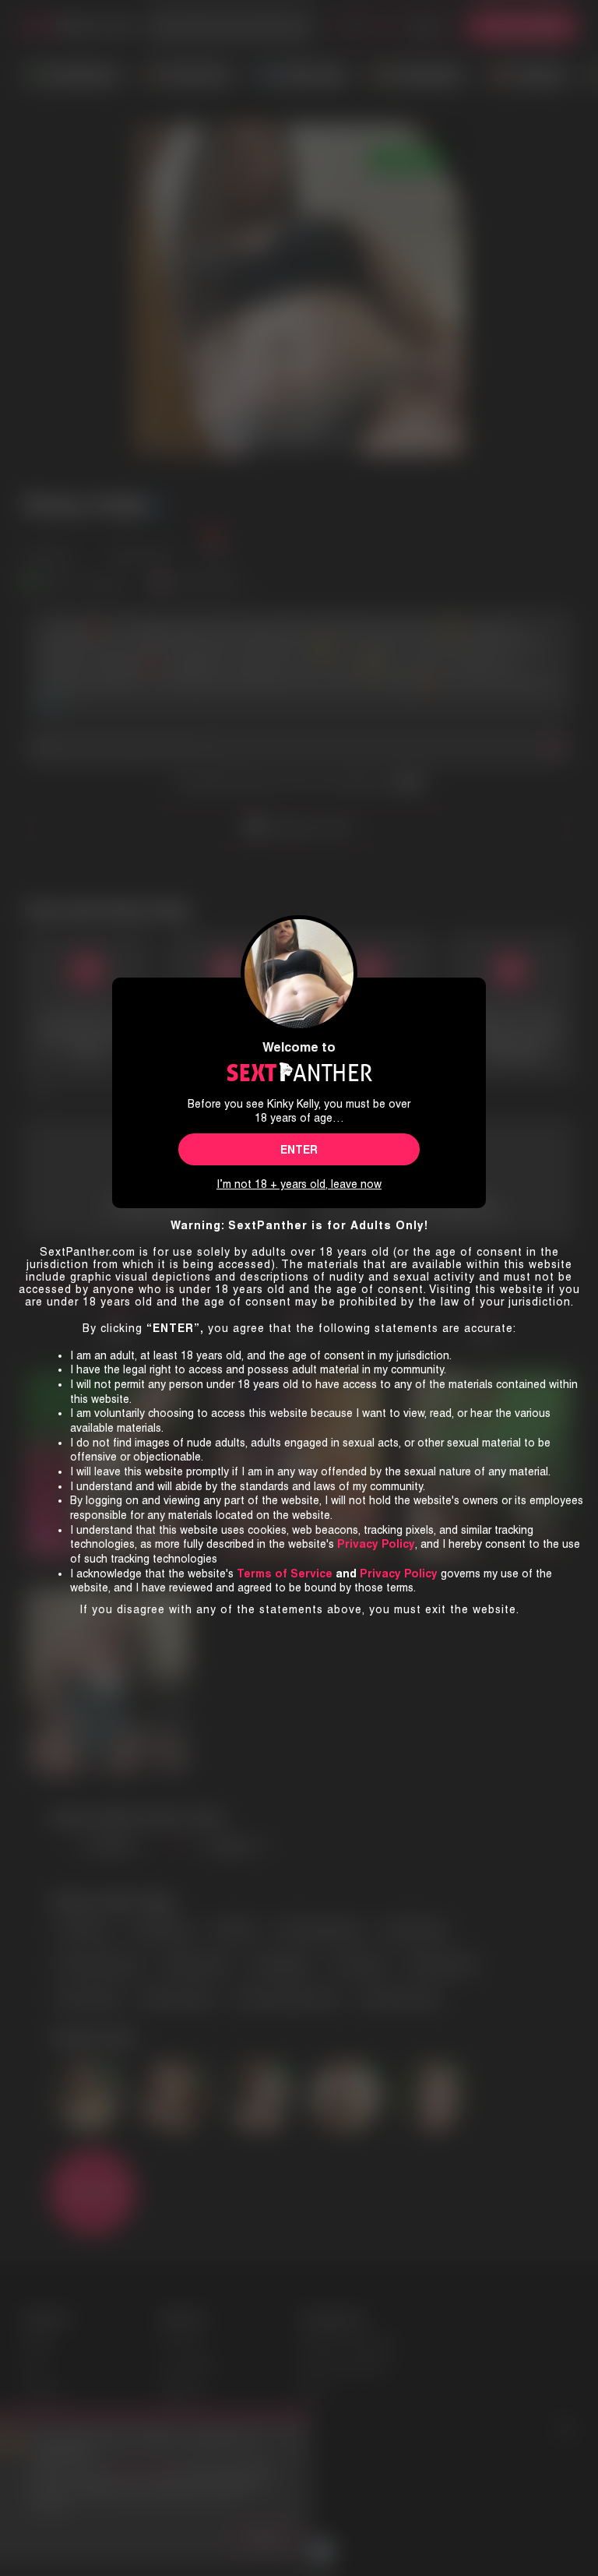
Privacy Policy (399, 1573)
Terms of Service (285, 1573)
